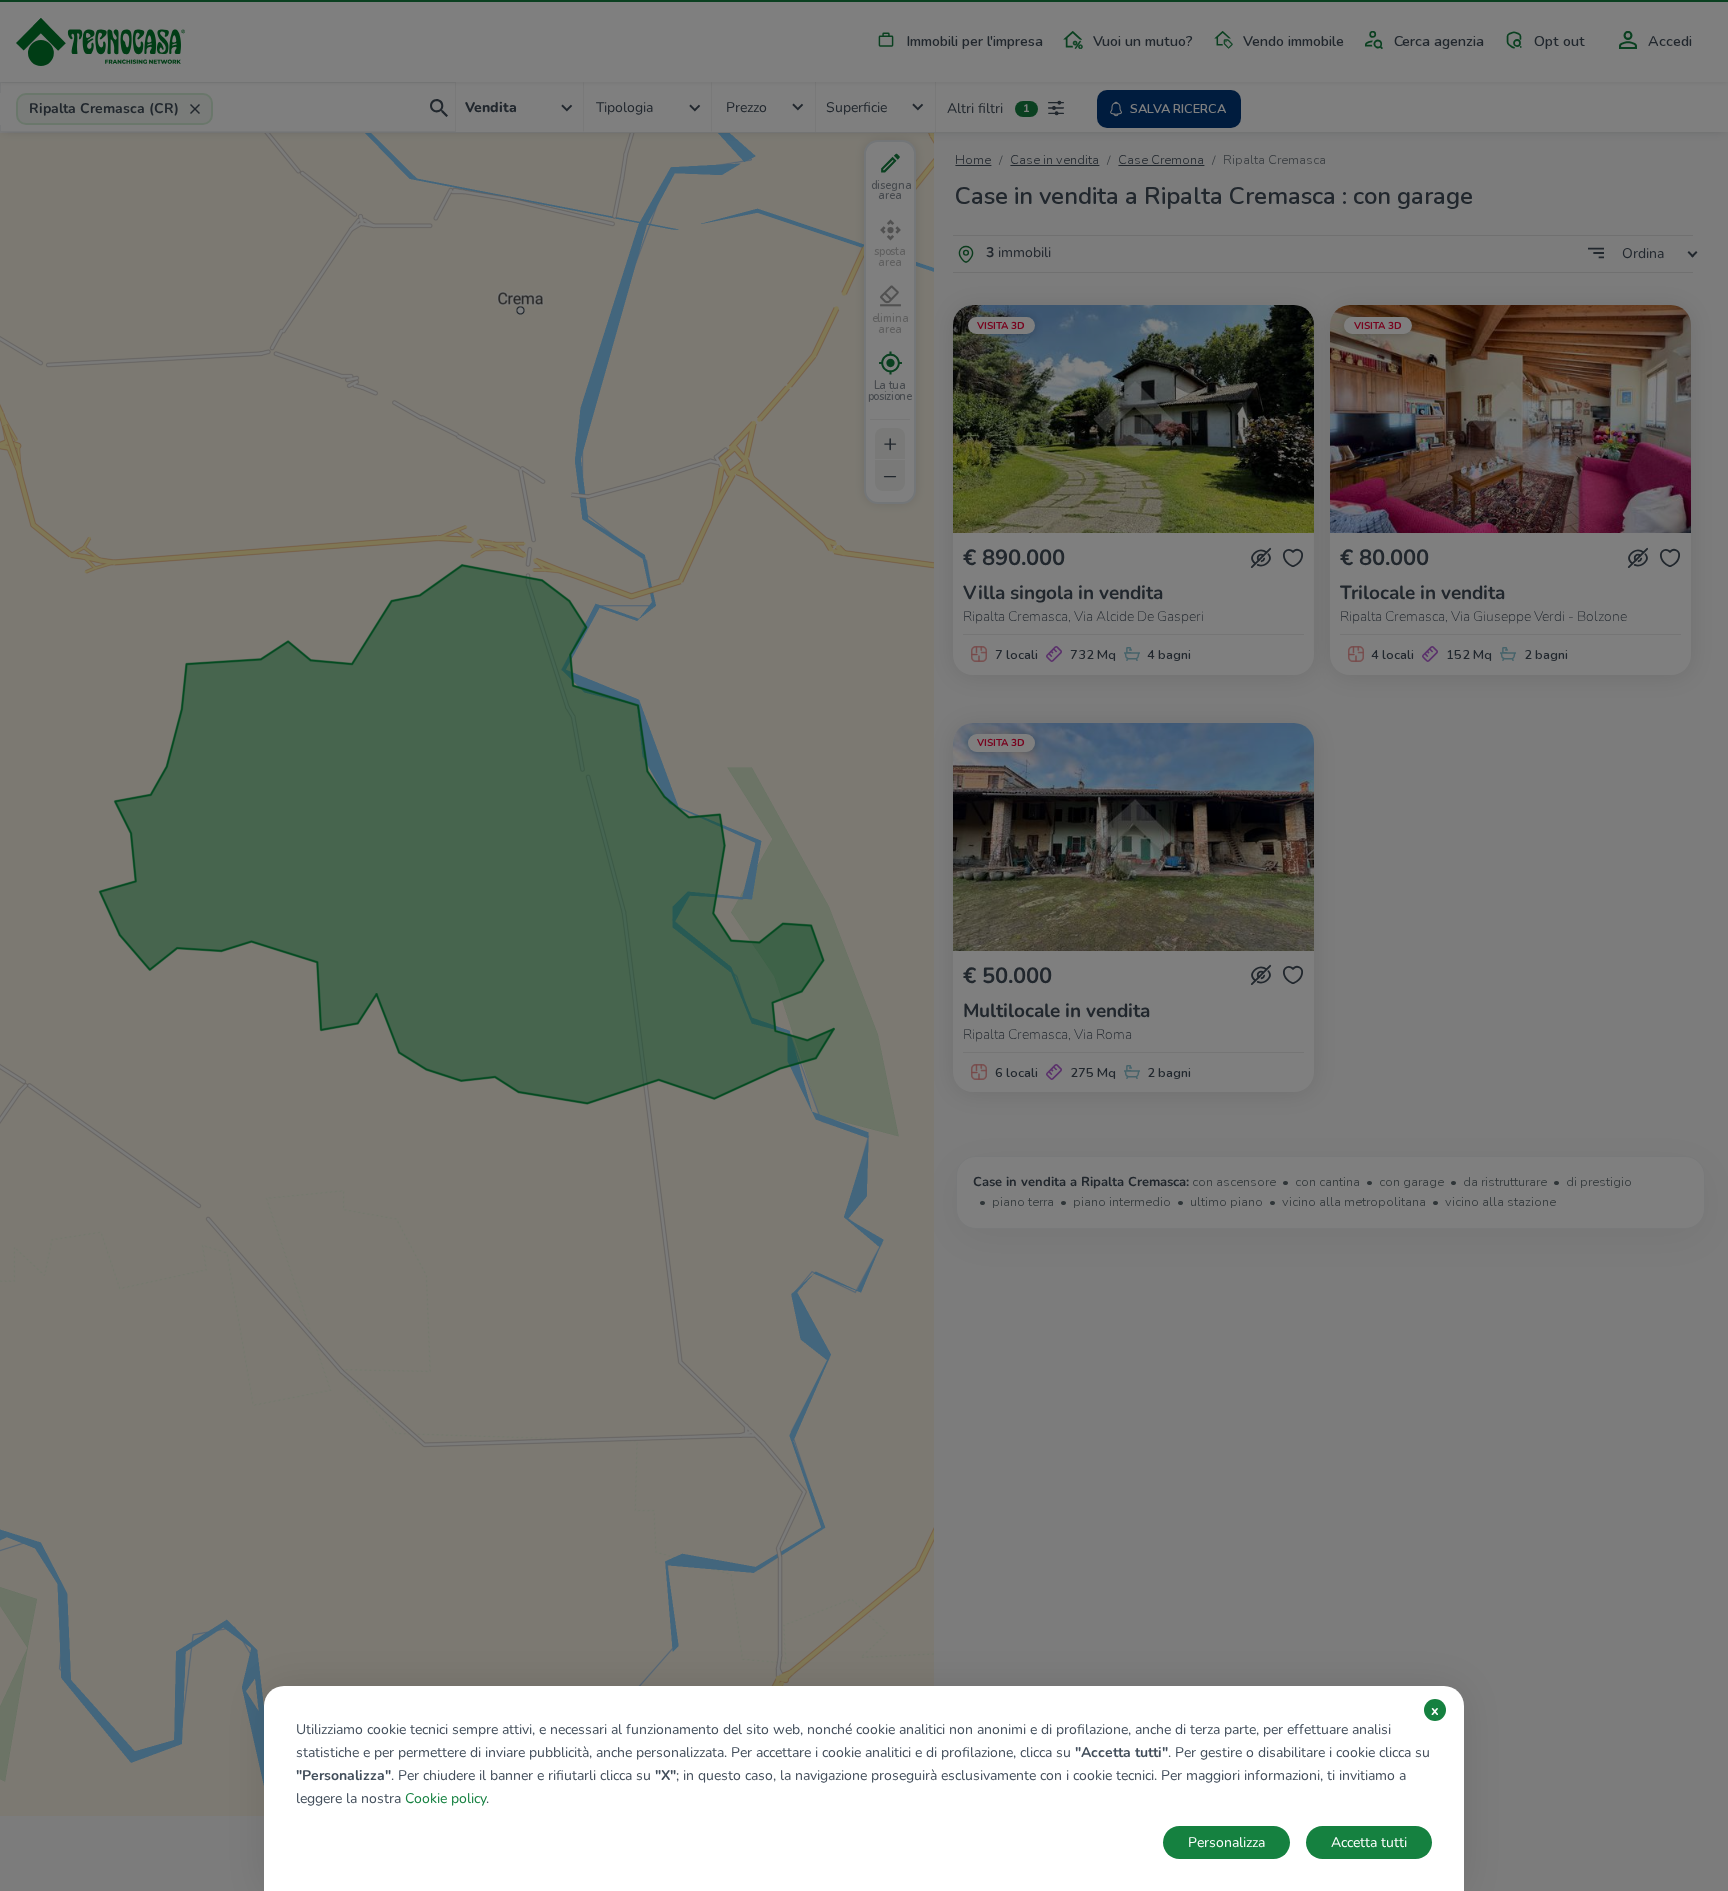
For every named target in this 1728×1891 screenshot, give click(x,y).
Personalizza (1226, 1842)
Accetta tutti (1369, 1842)
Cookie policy (445, 1798)
